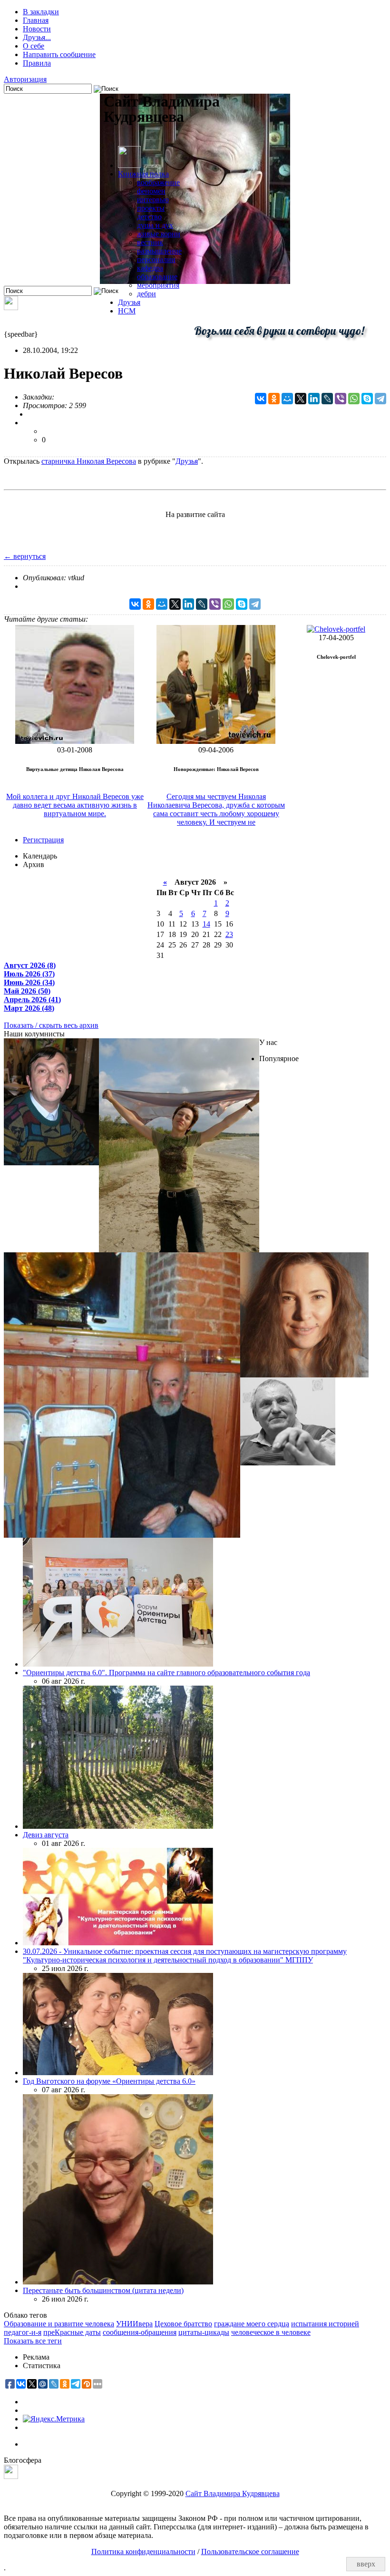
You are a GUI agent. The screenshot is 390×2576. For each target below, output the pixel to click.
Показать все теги (33, 2341)
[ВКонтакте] (261, 399)
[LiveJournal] (327, 399)
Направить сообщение (59, 54)
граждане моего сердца (252, 2324)
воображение (158, 182)
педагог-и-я (23, 2332)
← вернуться (25, 556)
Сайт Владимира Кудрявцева (233, 2493)
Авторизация (25, 79)
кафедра (150, 268)
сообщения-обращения (140, 2332)
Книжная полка (143, 174)
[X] (301, 399)
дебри (146, 294)
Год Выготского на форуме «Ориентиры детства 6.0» (109, 2081)
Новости (37, 29)
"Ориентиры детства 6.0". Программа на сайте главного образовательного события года (166, 1673)
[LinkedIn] (314, 399)
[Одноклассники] (274, 399)
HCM (127, 311)
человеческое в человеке (271, 2332)
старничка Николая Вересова (89, 461)
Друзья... (37, 37)
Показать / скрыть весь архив (51, 1025)
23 (229, 934)
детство (149, 217)
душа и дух (155, 225)
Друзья (129, 302)
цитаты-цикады (204, 2332)
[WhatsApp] (354, 399)
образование (157, 277)
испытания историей (325, 2324)
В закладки (41, 12)
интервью (153, 200)
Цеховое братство (183, 2324)
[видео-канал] (11, 307)
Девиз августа (46, 1835)
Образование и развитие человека (59, 2324)
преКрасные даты (72, 2332)
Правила (37, 63)
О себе (34, 46)
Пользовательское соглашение (250, 2552)
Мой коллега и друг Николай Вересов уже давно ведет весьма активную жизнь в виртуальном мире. (75, 805)
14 (206, 924)
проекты (151, 208)
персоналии (156, 259)
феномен (151, 191)
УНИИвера (134, 2324)
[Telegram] (380, 399)
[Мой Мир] (287, 399)
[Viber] (341, 399)
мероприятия (158, 285)
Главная (36, 20)
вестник (150, 242)
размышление (159, 251)
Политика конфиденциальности (143, 2552)
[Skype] (367, 399)
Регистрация (43, 840)
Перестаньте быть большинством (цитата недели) (103, 2290)
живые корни (159, 234)
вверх (366, 2564)
